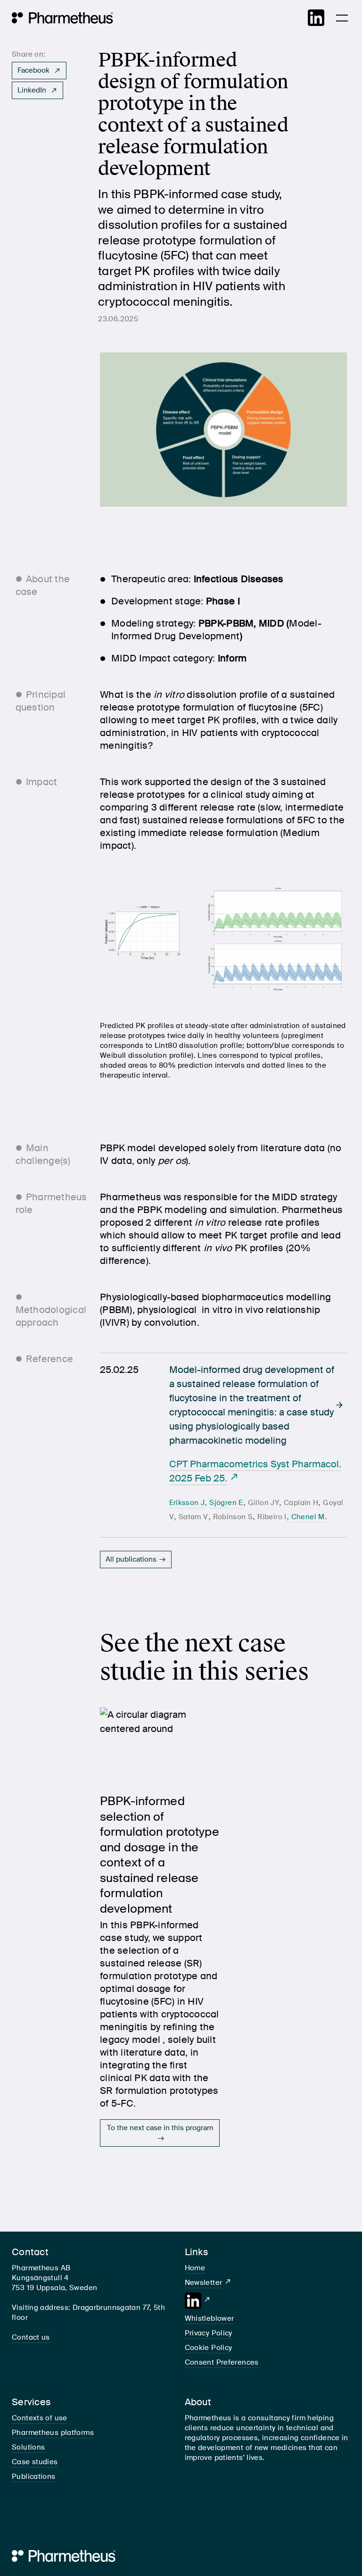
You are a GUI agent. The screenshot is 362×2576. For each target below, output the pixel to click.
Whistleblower (210, 2318)
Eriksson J (187, 1503)
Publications (34, 2476)
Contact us (31, 2337)
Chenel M (308, 1517)
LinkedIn (33, 90)
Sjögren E (226, 1503)
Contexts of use (40, 2418)
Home (195, 2268)
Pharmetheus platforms (53, 2433)
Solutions (28, 2447)
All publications (131, 1559)
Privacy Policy (209, 2333)
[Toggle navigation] (342, 18)
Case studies (35, 2462)
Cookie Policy (209, 2348)
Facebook (34, 70)
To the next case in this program (160, 2128)
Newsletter (204, 2283)
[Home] (62, 18)
